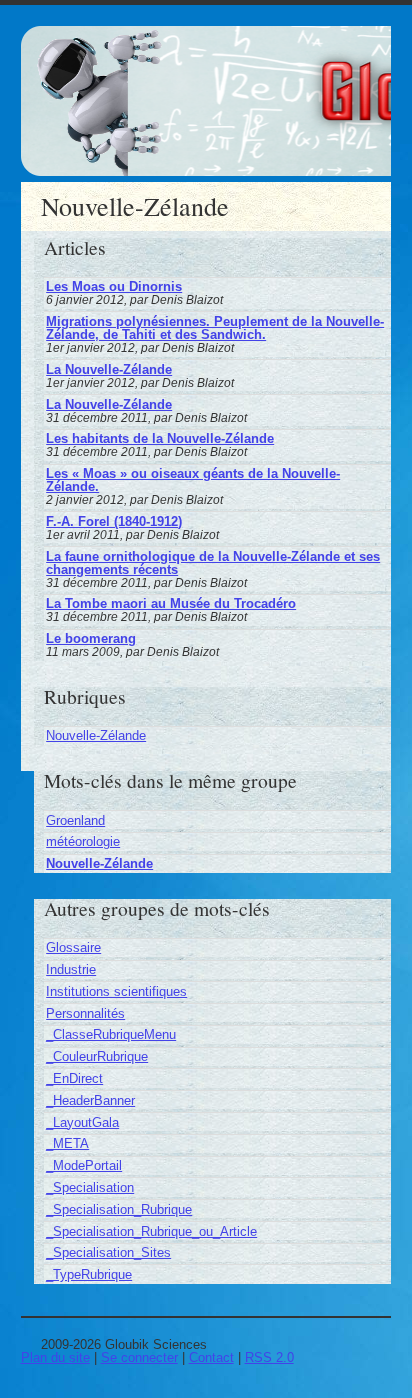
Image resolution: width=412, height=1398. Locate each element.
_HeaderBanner (90, 1100)
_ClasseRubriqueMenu (111, 1034)
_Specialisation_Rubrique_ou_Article (151, 1231)
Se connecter (139, 1357)
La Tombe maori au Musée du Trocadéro (171, 603)
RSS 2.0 (269, 1357)
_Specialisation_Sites (108, 1252)
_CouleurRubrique (97, 1056)
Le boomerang (91, 638)
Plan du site (55, 1357)
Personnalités (85, 1013)
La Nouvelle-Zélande (109, 369)
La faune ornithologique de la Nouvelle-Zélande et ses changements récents (213, 563)
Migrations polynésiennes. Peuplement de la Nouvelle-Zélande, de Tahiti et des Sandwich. (215, 328)
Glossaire (73, 947)
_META (67, 1143)
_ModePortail (84, 1165)
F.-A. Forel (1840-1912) (114, 521)
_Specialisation (90, 1187)
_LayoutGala (82, 1122)
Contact (211, 1357)
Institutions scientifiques (116, 991)
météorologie (83, 841)
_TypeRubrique (89, 1274)
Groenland (75, 820)
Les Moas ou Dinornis (114, 286)
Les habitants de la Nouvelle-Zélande (160, 438)
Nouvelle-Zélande (96, 735)
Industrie (71, 969)
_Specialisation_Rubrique (119, 1209)
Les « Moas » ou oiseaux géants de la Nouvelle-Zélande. (193, 480)
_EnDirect (74, 1078)
